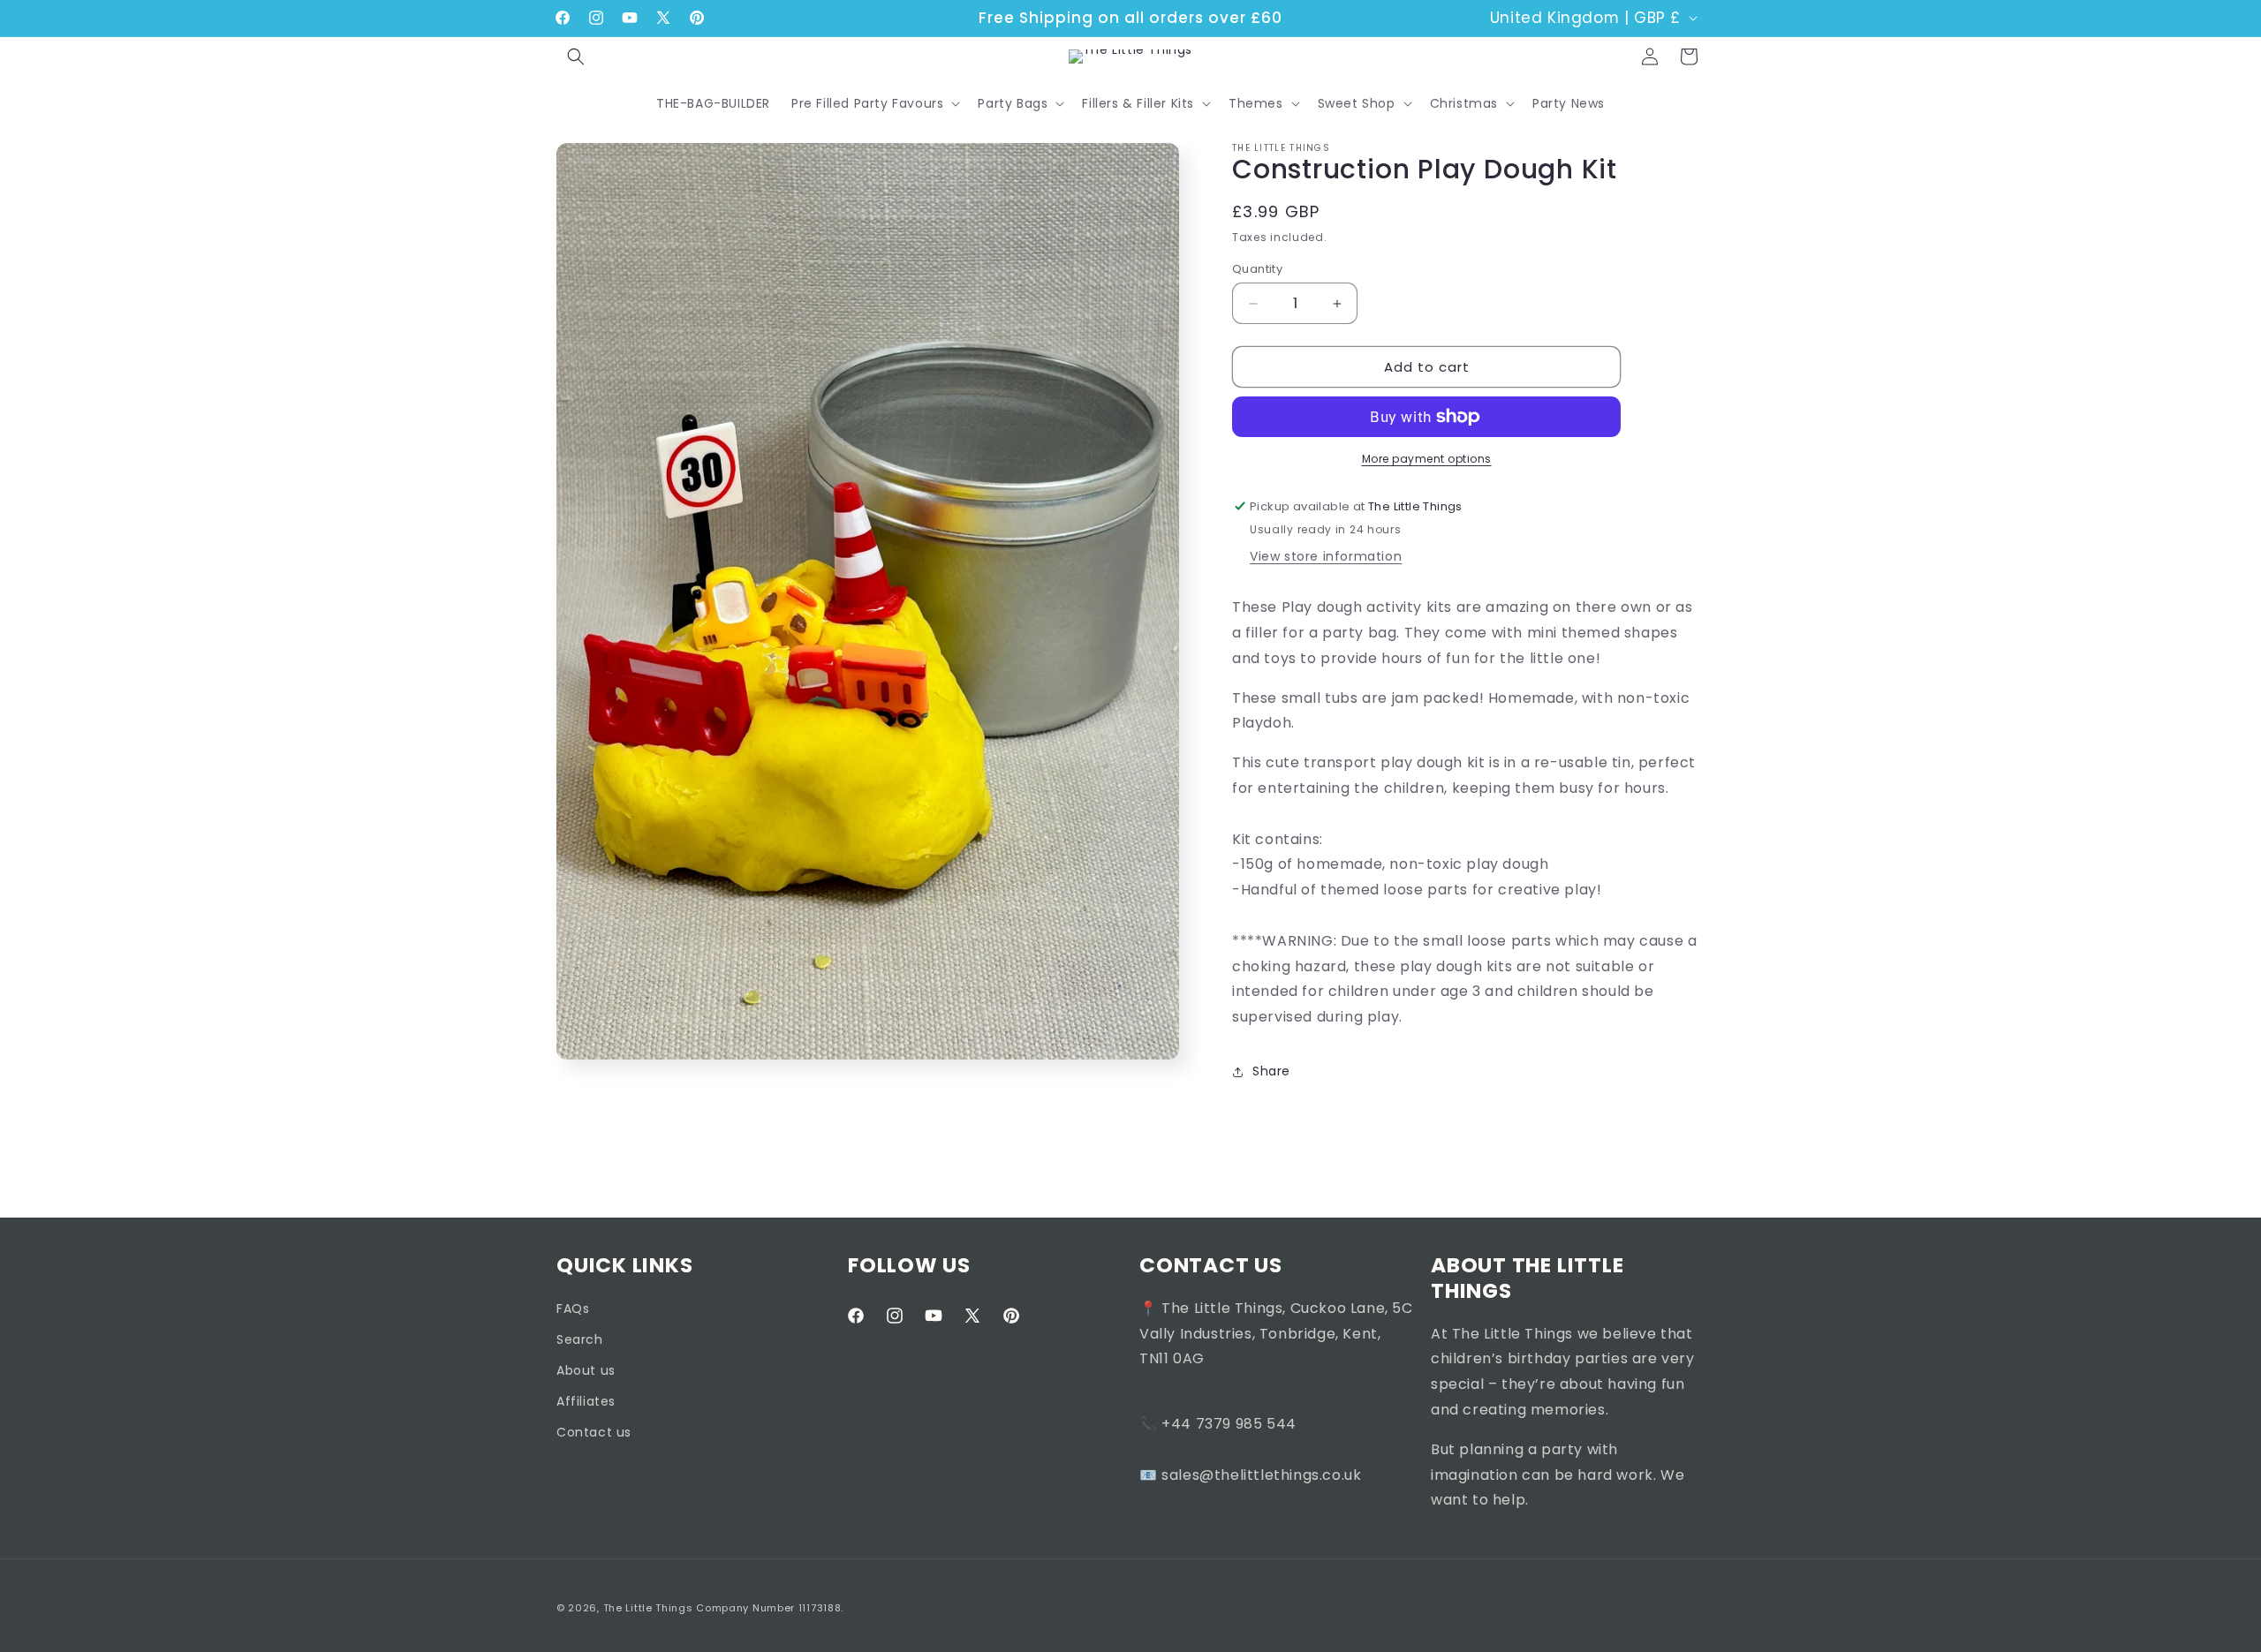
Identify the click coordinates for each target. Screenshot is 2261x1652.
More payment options (1427, 459)
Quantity (1257, 269)
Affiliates (586, 1402)
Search (580, 1339)
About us (586, 1371)
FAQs (573, 1309)
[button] (576, 57)
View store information (1326, 556)
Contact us (594, 1433)
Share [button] (1271, 1071)
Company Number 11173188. (770, 1608)
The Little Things (648, 1608)
